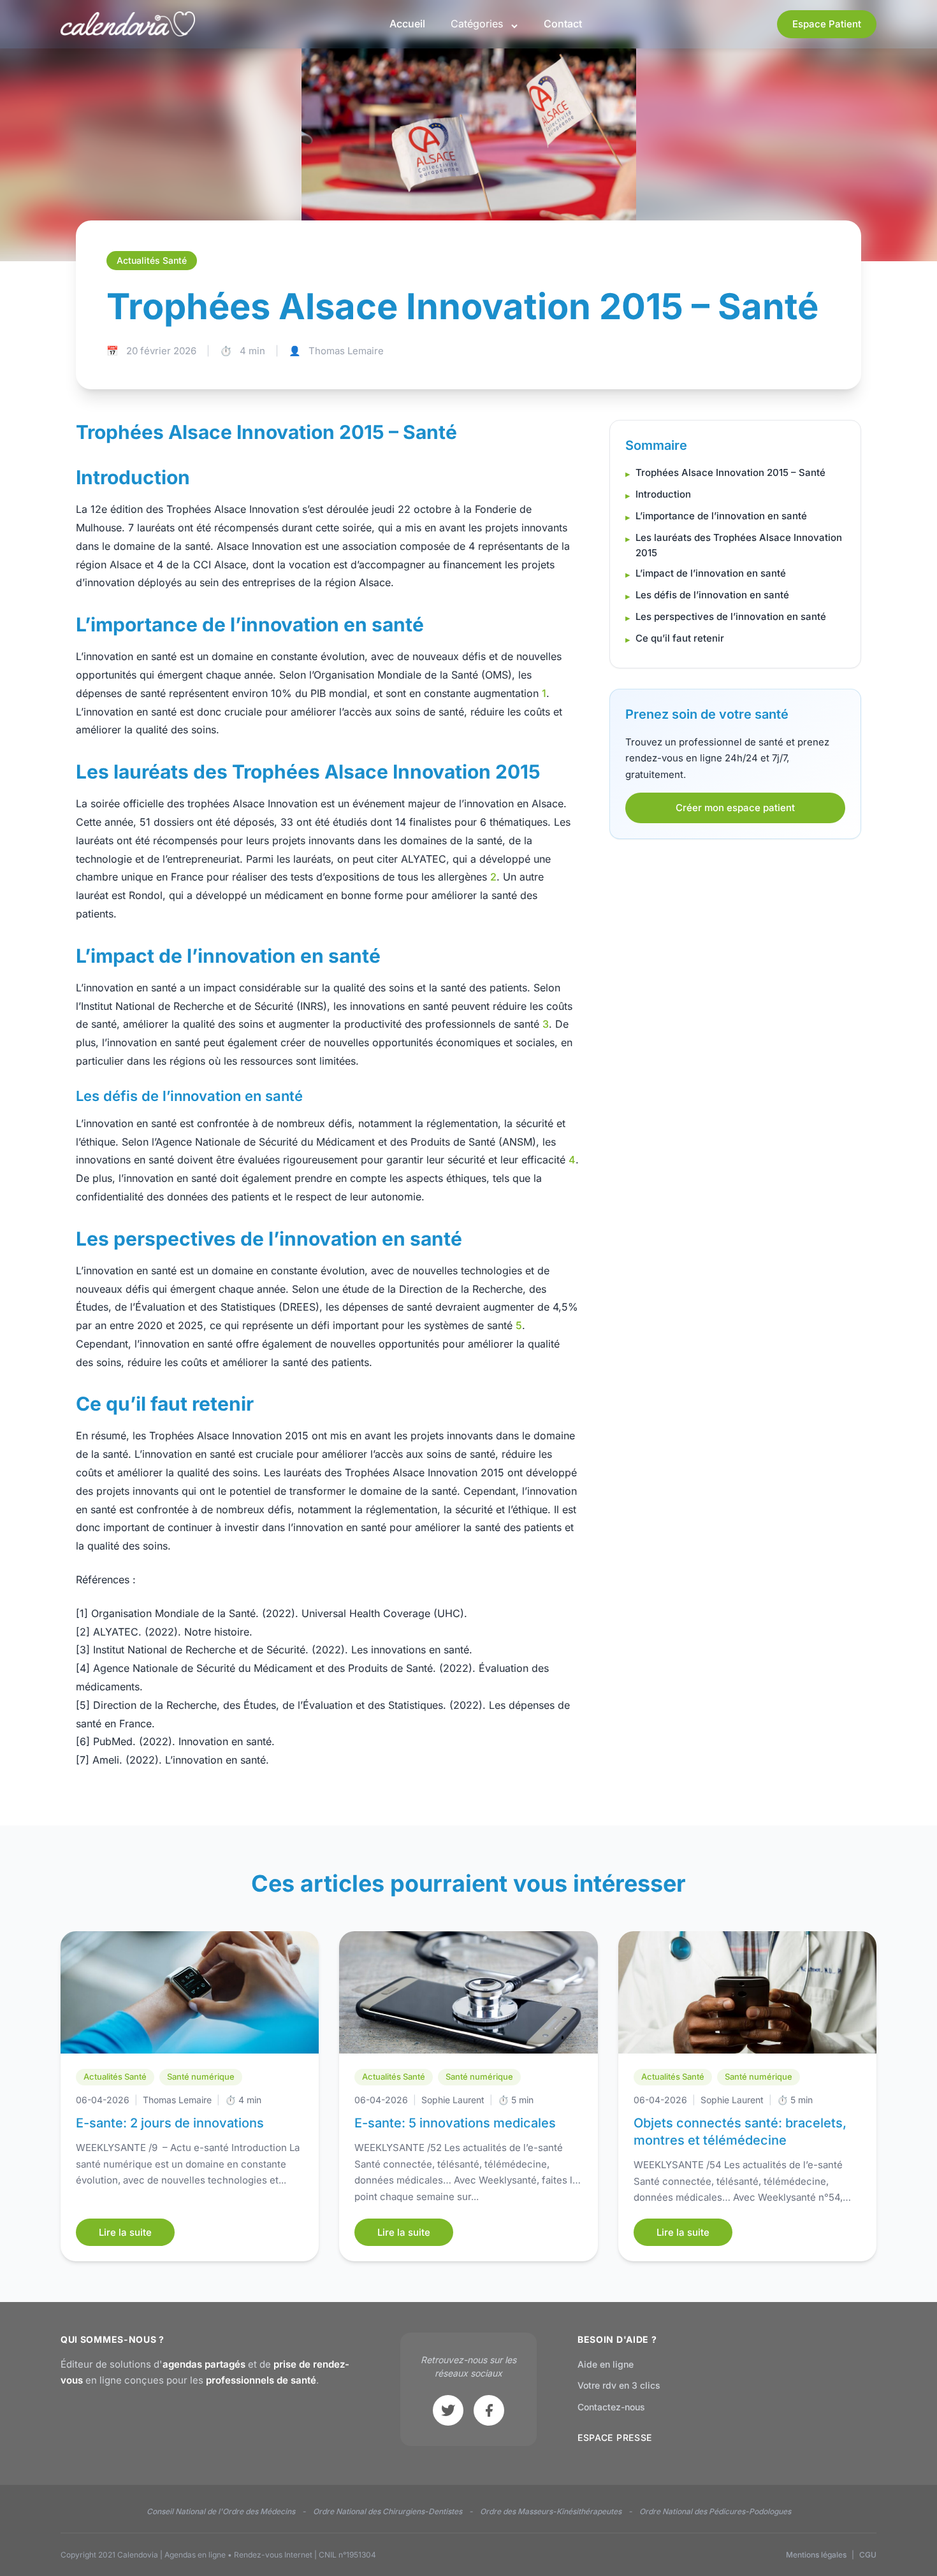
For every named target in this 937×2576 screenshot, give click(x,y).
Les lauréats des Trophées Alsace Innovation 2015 (739, 545)
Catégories (477, 24)
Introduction (663, 494)
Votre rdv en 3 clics (619, 2385)
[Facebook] (489, 2410)
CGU (868, 2555)
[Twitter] (448, 2410)
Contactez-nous (611, 2407)
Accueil (407, 24)
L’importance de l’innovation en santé (721, 516)
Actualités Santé (115, 2076)
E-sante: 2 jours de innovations (170, 2123)
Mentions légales (816, 2555)
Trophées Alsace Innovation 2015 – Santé (730, 472)
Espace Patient (827, 24)
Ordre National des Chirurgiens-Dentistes (388, 2511)
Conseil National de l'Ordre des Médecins (221, 2511)
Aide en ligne (606, 2364)
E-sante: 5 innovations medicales (455, 2123)
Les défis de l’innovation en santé (712, 595)
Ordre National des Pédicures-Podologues (715, 2511)
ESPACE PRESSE (615, 2437)
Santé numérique (201, 2076)
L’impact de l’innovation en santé (711, 573)
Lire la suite (125, 2232)
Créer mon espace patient (735, 808)
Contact (563, 24)
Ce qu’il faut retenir (680, 638)
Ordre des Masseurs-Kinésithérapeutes (551, 2511)
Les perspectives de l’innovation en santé (731, 616)
